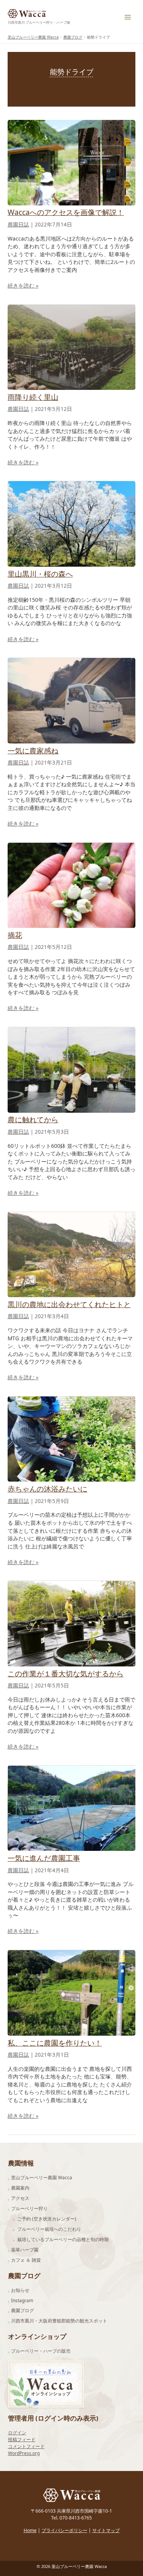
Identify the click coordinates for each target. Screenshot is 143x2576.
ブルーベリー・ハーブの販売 (41, 2351)
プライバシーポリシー (64, 2530)
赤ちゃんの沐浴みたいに (47, 1489)
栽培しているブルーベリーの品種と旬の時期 (63, 2239)
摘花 (15, 935)
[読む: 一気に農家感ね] (71, 700)
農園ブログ (22, 2310)
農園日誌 (18, 225)
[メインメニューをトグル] (128, 17)
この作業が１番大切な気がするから (66, 1674)
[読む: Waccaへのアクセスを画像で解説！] (71, 162)
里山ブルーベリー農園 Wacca (42, 2178)
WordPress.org (24, 2453)
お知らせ (20, 2290)
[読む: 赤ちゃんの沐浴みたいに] (71, 1438)
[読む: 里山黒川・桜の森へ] (71, 523)
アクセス (20, 2198)
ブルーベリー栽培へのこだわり (49, 2229)
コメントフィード (26, 2446)
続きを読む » (23, 286)
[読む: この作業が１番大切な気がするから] (71, 1623)
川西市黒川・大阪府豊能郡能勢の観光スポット (59, 2321)
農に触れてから (33, 1120)
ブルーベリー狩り (29, 2208)
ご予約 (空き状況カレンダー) (47, 2219)
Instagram (22, 2300)
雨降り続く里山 (33, 397)
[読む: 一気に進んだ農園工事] (71, 1808)
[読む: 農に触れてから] (71, 1069)
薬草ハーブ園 (25, 2250)
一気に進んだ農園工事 (44, 1858)
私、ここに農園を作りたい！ (55, 2043)
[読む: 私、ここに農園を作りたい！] (71, 1992)
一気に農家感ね (33, 751)
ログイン (17, 2433)
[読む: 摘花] (71, 885)
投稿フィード (22, 2439)
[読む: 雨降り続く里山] (71, 347)
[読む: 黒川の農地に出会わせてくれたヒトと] (71, 1254)
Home (30, 2530)
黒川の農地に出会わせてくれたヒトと (69, 1304)
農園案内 (20, 2188)
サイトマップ (106, 2530)
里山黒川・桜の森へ (40, 574)
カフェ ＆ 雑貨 (26, 2260)
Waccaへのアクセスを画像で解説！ (66, 212)
